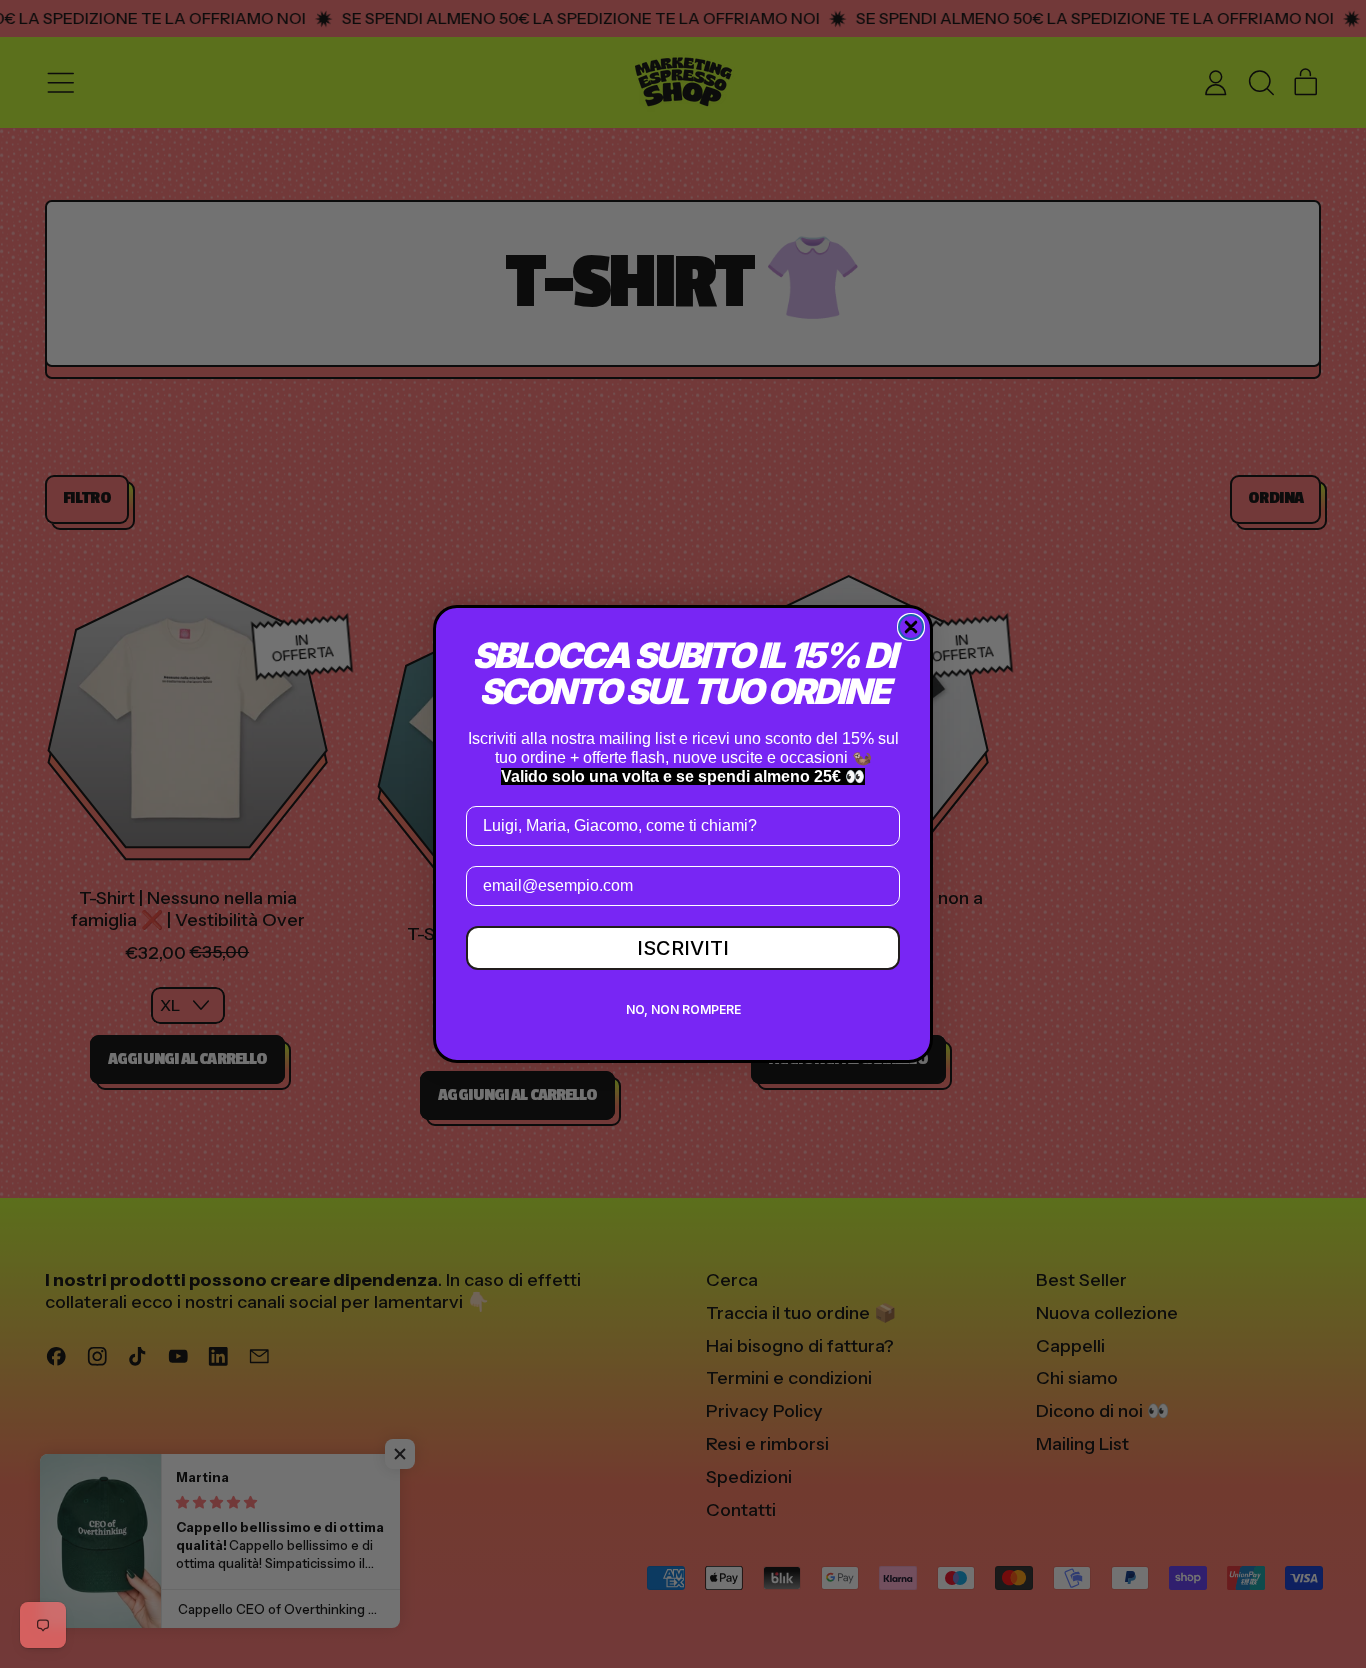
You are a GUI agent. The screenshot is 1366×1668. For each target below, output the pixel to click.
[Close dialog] (911, 627)
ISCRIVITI (683, 948)
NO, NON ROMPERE (683, 1009)
